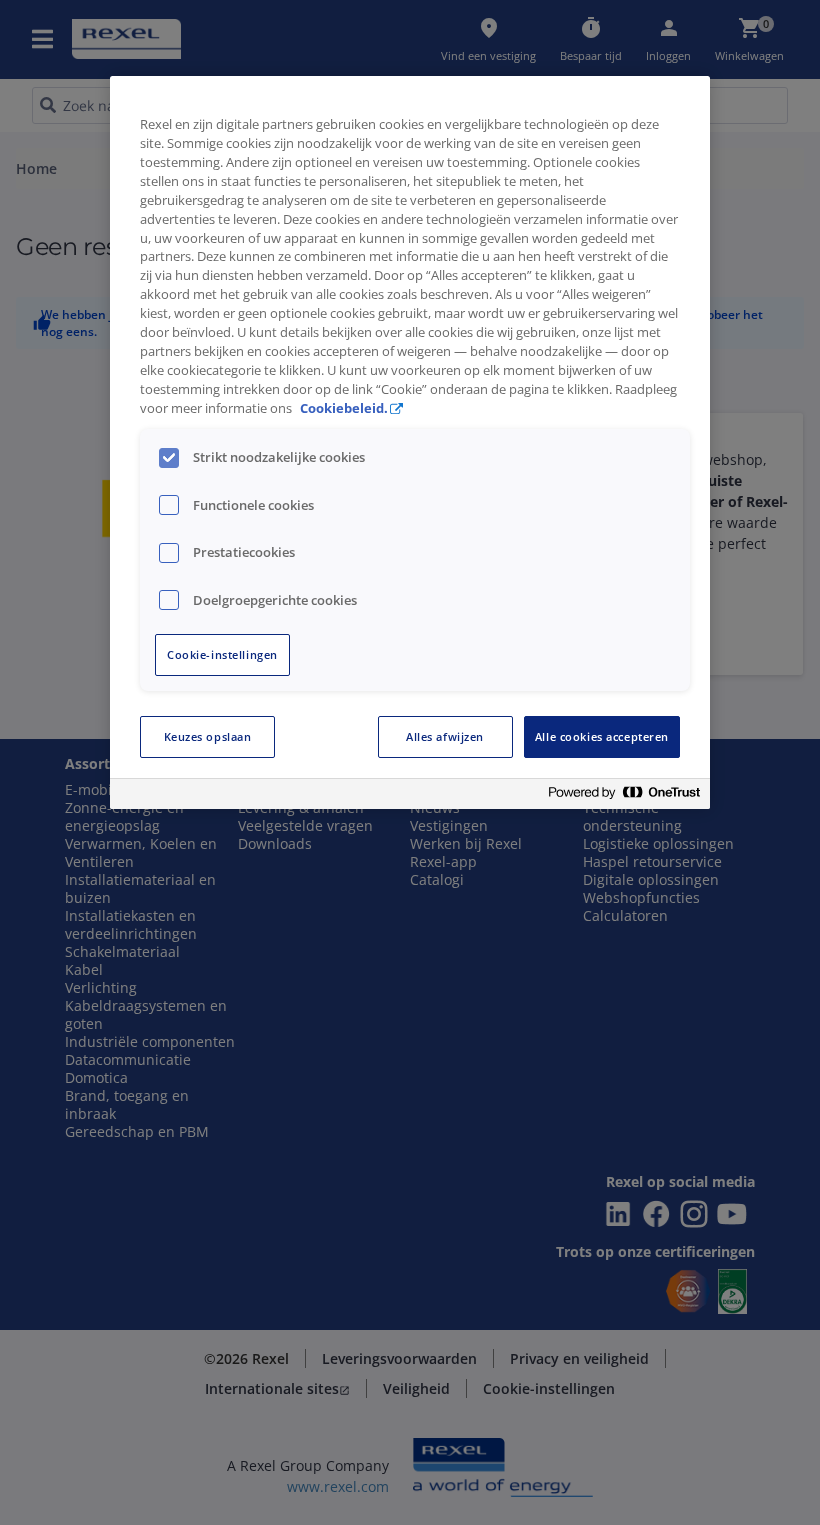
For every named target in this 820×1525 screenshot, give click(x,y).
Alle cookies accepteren (602, 736)
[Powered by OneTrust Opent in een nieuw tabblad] (624, 796)
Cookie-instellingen (222, 654)
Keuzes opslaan (208, 736)
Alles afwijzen (445, 736)
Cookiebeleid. (344, 408)
